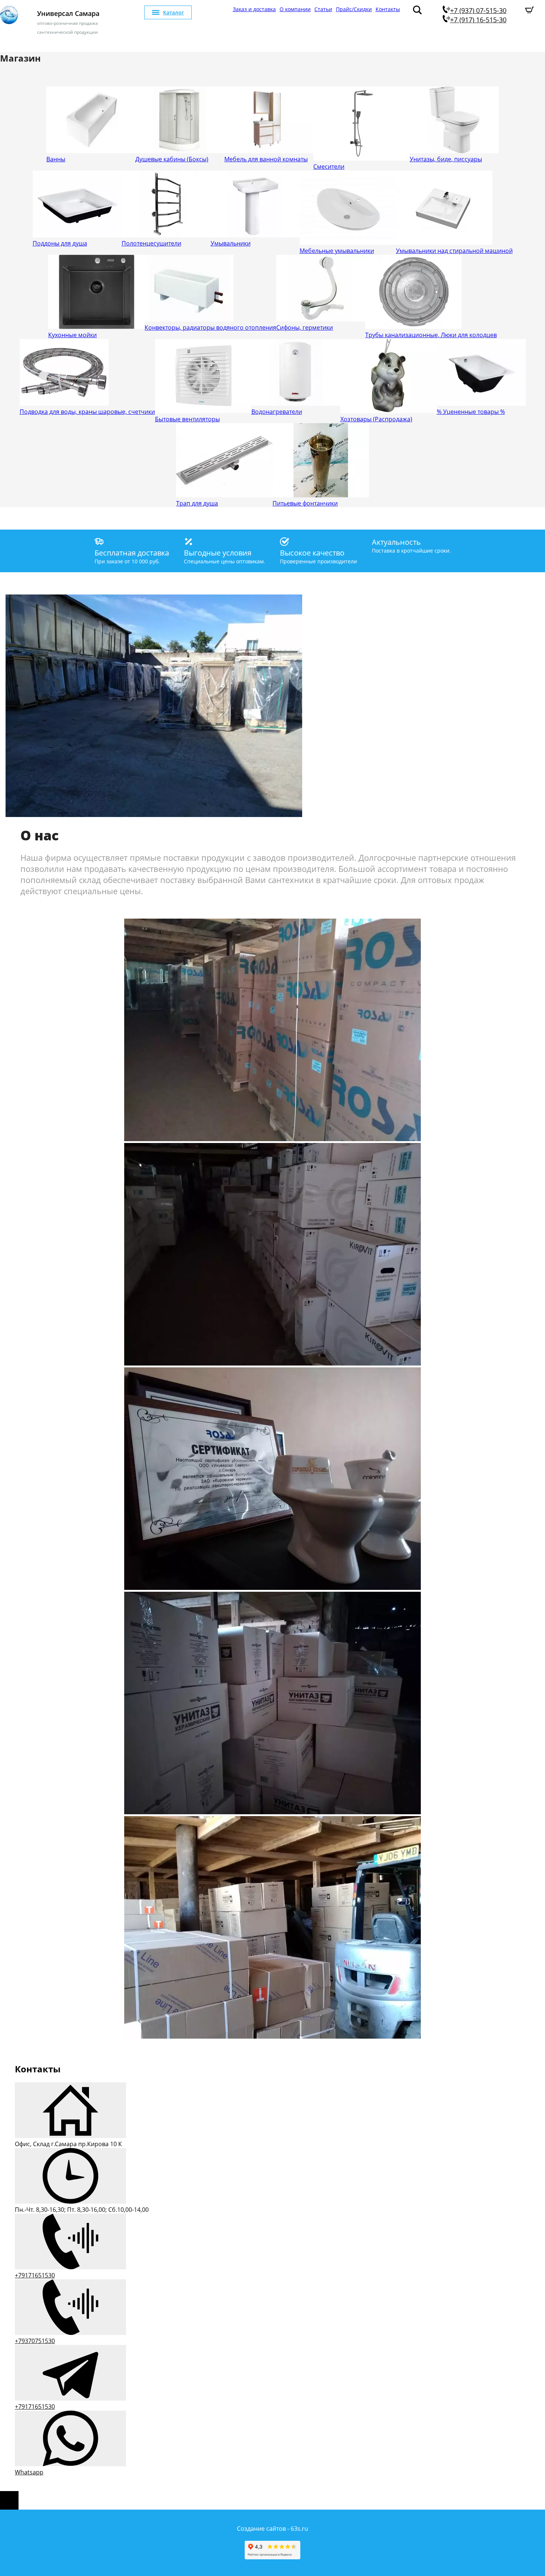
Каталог (174, 12)
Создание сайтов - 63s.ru (272, 2529)
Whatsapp (29, 2472)
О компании (295, 9)
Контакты (388, 9)
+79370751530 (35, 2341)
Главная (219, 9)
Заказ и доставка (254, 9)
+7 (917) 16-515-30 (478, 20)
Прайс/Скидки (354, 9)
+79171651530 (35, 2275)
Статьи (323, 9)
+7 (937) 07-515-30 (478, 10)
